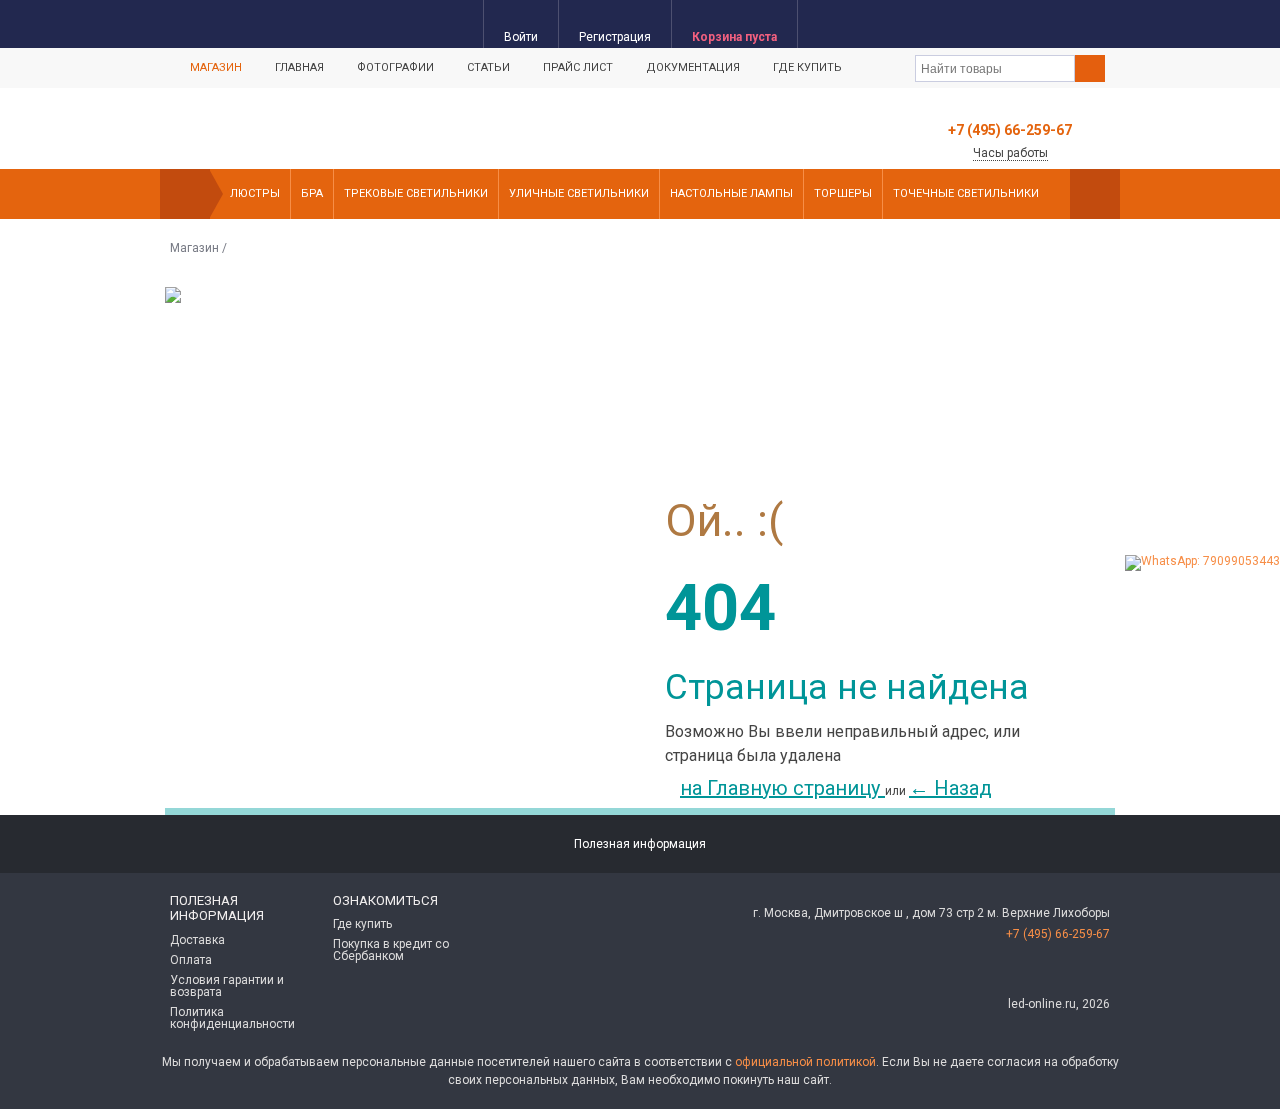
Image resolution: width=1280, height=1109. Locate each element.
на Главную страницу (782, 788)
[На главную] (185, 194)
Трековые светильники (416, 193)
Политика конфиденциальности (232, 1018)
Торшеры (843, 193)
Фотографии (395, 67)
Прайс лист (578, 67)
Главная (299, 67)
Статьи (488, 67)
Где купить (807, 67)
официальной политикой (805, 1062)
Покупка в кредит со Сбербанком (391, 950)
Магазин (216, 67)
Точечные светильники (966, 193)
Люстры (255, 193)
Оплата (191, 960)
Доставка (197, 940)
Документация (693, 67)
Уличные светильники (579, 193)
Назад (950, 788)
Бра (312, 193)
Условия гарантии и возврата (227, 986)
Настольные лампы (731, 193)
